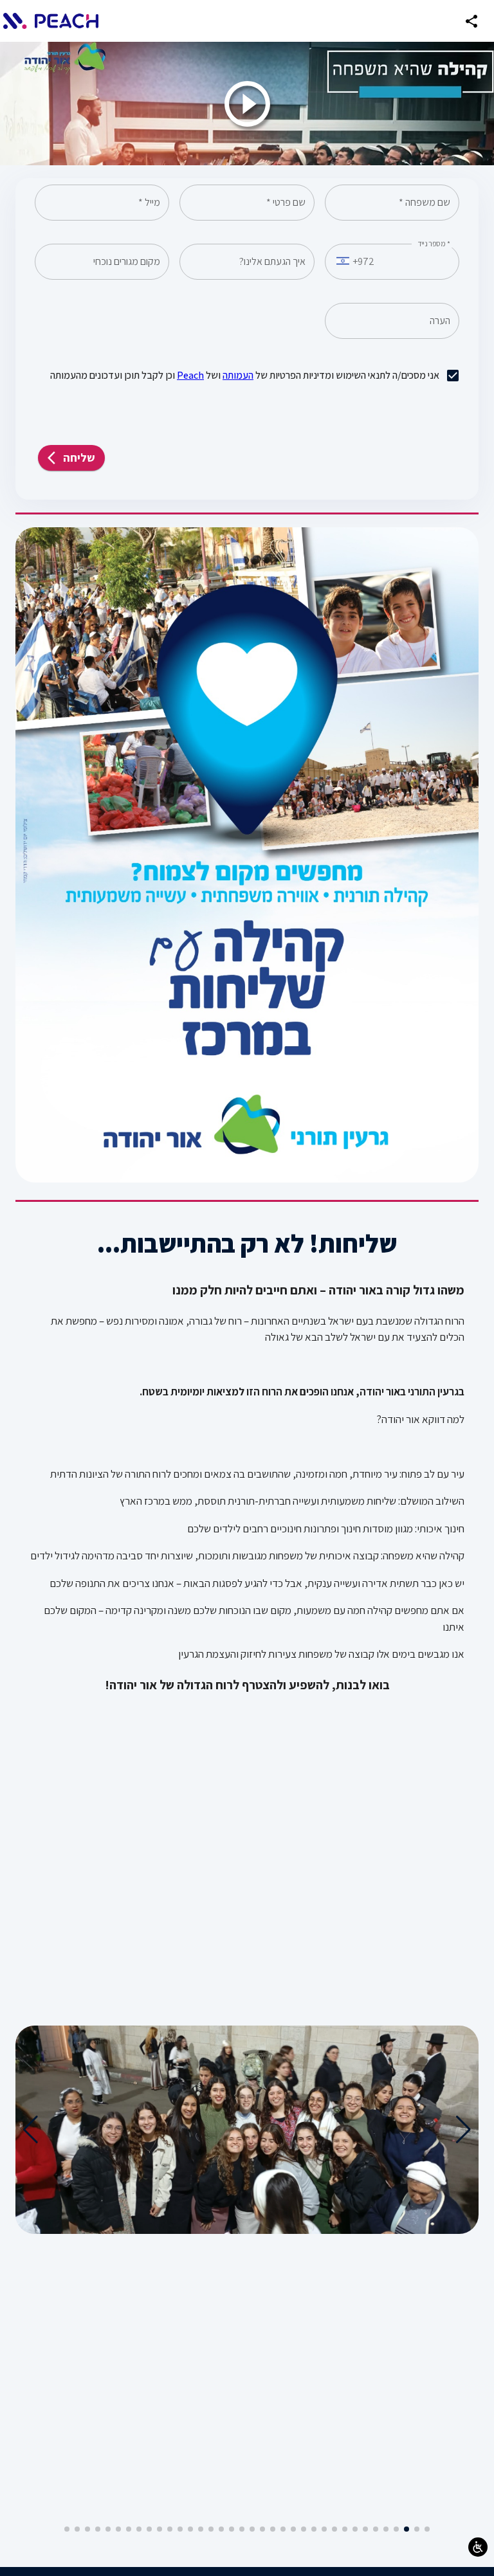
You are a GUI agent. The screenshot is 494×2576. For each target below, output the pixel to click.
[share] (471, 21)
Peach (190, 375)
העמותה (238, 375)
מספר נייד (434, 244)
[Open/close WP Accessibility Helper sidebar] (478, 2547)
